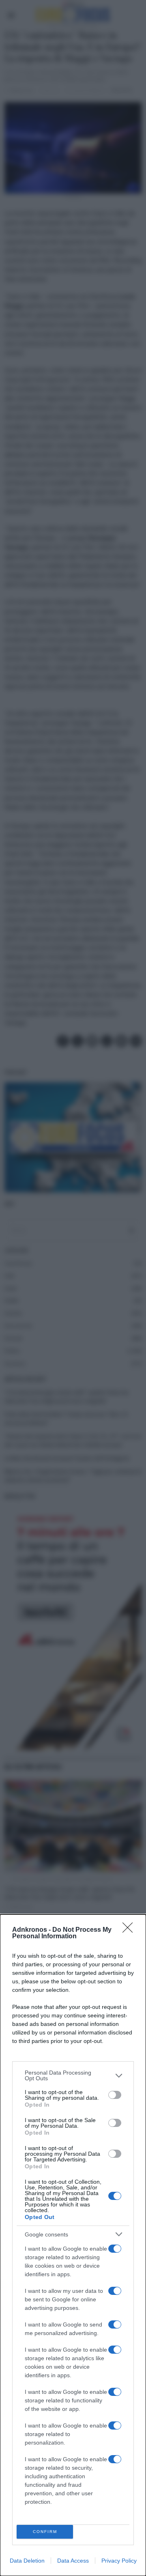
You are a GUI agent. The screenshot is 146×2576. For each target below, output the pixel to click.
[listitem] (73, 2075)
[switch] (115, 2095)
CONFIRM (45, 2532)
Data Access (73, 2561)
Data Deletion (27, 2561)
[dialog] (73, 2245)
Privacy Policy (119, 2561)
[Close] (130, 1930)
